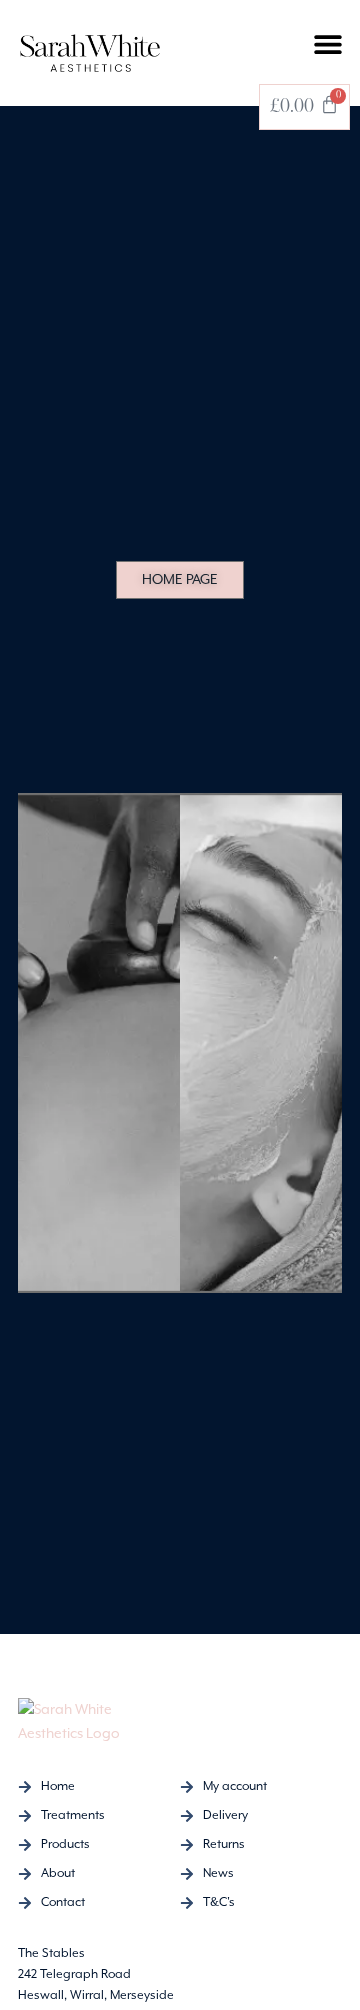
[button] (327, 43)
